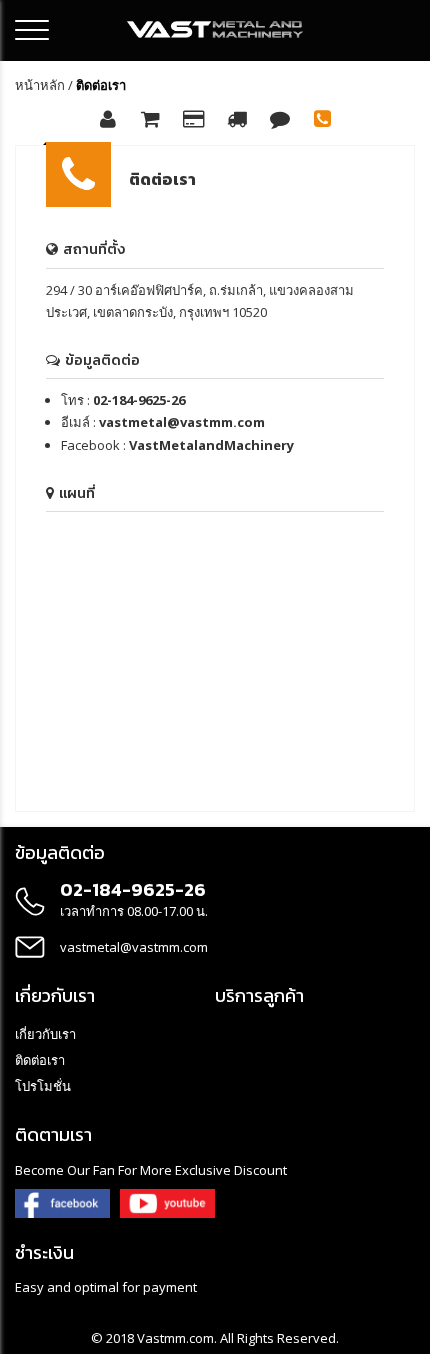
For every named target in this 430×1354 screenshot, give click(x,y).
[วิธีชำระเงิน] (194, 121)
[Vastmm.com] (215, 29)
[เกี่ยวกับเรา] (108, 121)
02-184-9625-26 (139, 400)
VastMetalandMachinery (211, 445)
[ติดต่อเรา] (323, 121)
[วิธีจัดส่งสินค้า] (237, 121)
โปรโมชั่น (43, 1086)
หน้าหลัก (40, 85)
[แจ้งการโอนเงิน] (280, 121)
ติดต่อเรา (40, 1060)
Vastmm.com (175, 1338)
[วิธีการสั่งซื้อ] (151, 121)
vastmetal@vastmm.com (182, 422)
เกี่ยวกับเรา (45, 1034)
